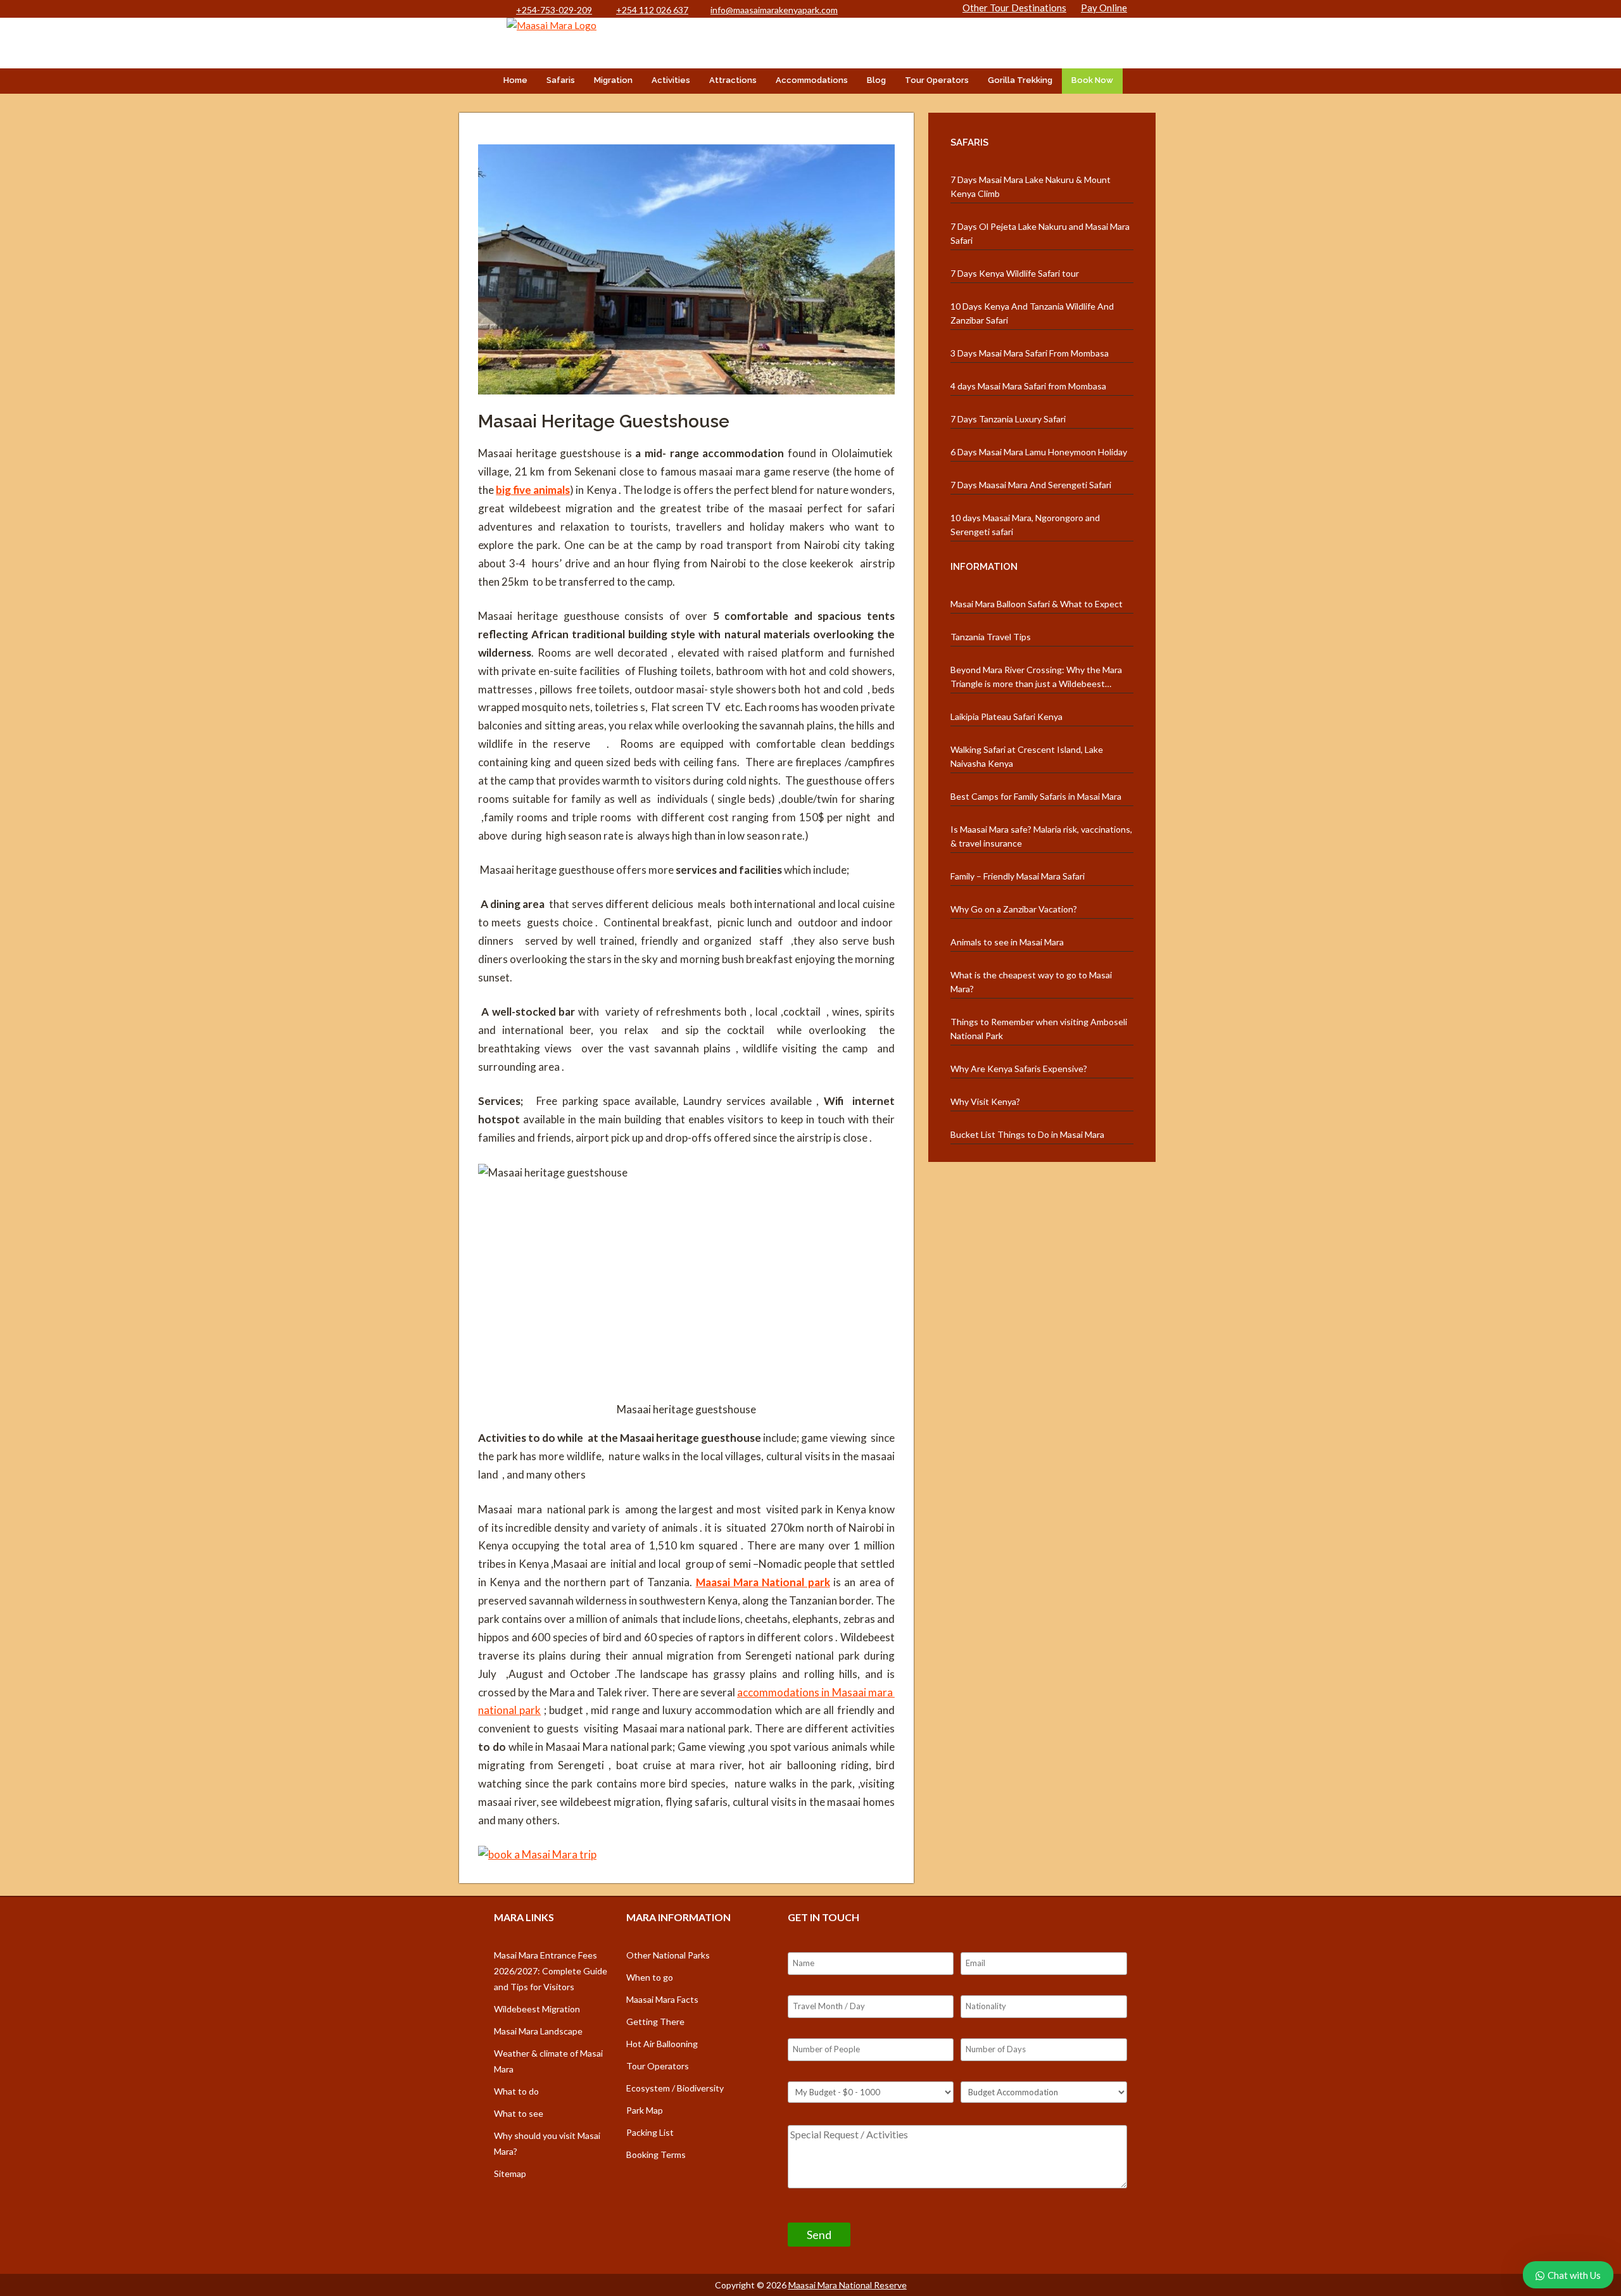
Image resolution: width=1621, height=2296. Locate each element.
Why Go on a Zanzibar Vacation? (1014, 909)
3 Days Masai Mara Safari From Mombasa (1030, 353)
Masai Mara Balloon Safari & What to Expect (1037, 604)
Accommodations (812, 80)
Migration (613, 80)
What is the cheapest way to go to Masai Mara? (1031, 982)
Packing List (650, 2132)
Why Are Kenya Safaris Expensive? (1019, 1069)
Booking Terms (656, 2154)
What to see (519, 2113)
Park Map (645, 2110)
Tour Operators (937, 80)
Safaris (561, 80)
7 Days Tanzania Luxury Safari (1008, 419)
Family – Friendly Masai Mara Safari (1018, 876)
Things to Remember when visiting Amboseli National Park (1039, 1029)
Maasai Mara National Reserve (848, 2285)
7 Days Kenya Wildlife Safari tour (1015, 273)
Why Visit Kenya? (985, 1101)
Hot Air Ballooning (662, 2044)
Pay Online (1104, 8)
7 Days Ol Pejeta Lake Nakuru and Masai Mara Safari (1040, 233)
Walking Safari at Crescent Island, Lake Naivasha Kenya (1027, 756)
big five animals (533, 490)
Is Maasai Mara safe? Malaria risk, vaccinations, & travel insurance (1041, 836)
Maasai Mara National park (763, 1582)
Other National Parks (668, 1955)
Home (515, 80)
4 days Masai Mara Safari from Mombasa (1028, 386)
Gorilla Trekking (1020, 80)
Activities (671, 80)
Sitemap (510, 2173)
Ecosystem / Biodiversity (675, 2088)
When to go (650, 1977)
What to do (516, 2091)
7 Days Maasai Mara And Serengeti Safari (1031, 485)
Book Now (1092, 80)
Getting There (655, 2022)
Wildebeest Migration (537, 2009)
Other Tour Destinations (1014, 8)
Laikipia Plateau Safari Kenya (1006, 716)
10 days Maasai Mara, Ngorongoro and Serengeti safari (1025, 525)
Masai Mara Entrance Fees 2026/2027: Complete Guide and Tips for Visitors (551, 1971)
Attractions (733, 80)
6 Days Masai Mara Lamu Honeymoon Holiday (1039, 452)
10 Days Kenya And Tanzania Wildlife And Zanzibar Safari (1032, 313)
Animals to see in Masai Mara (1007, 942)
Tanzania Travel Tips (991, 637)
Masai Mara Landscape (538, 2031)
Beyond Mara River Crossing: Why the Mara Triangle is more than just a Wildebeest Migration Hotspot (1036, 678)
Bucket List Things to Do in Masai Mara (1027, 1134)
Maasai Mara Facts (662, 1999)
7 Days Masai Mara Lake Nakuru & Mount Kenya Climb (1031, 186)
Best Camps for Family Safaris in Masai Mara (1036, 796)
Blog (876, 80)
